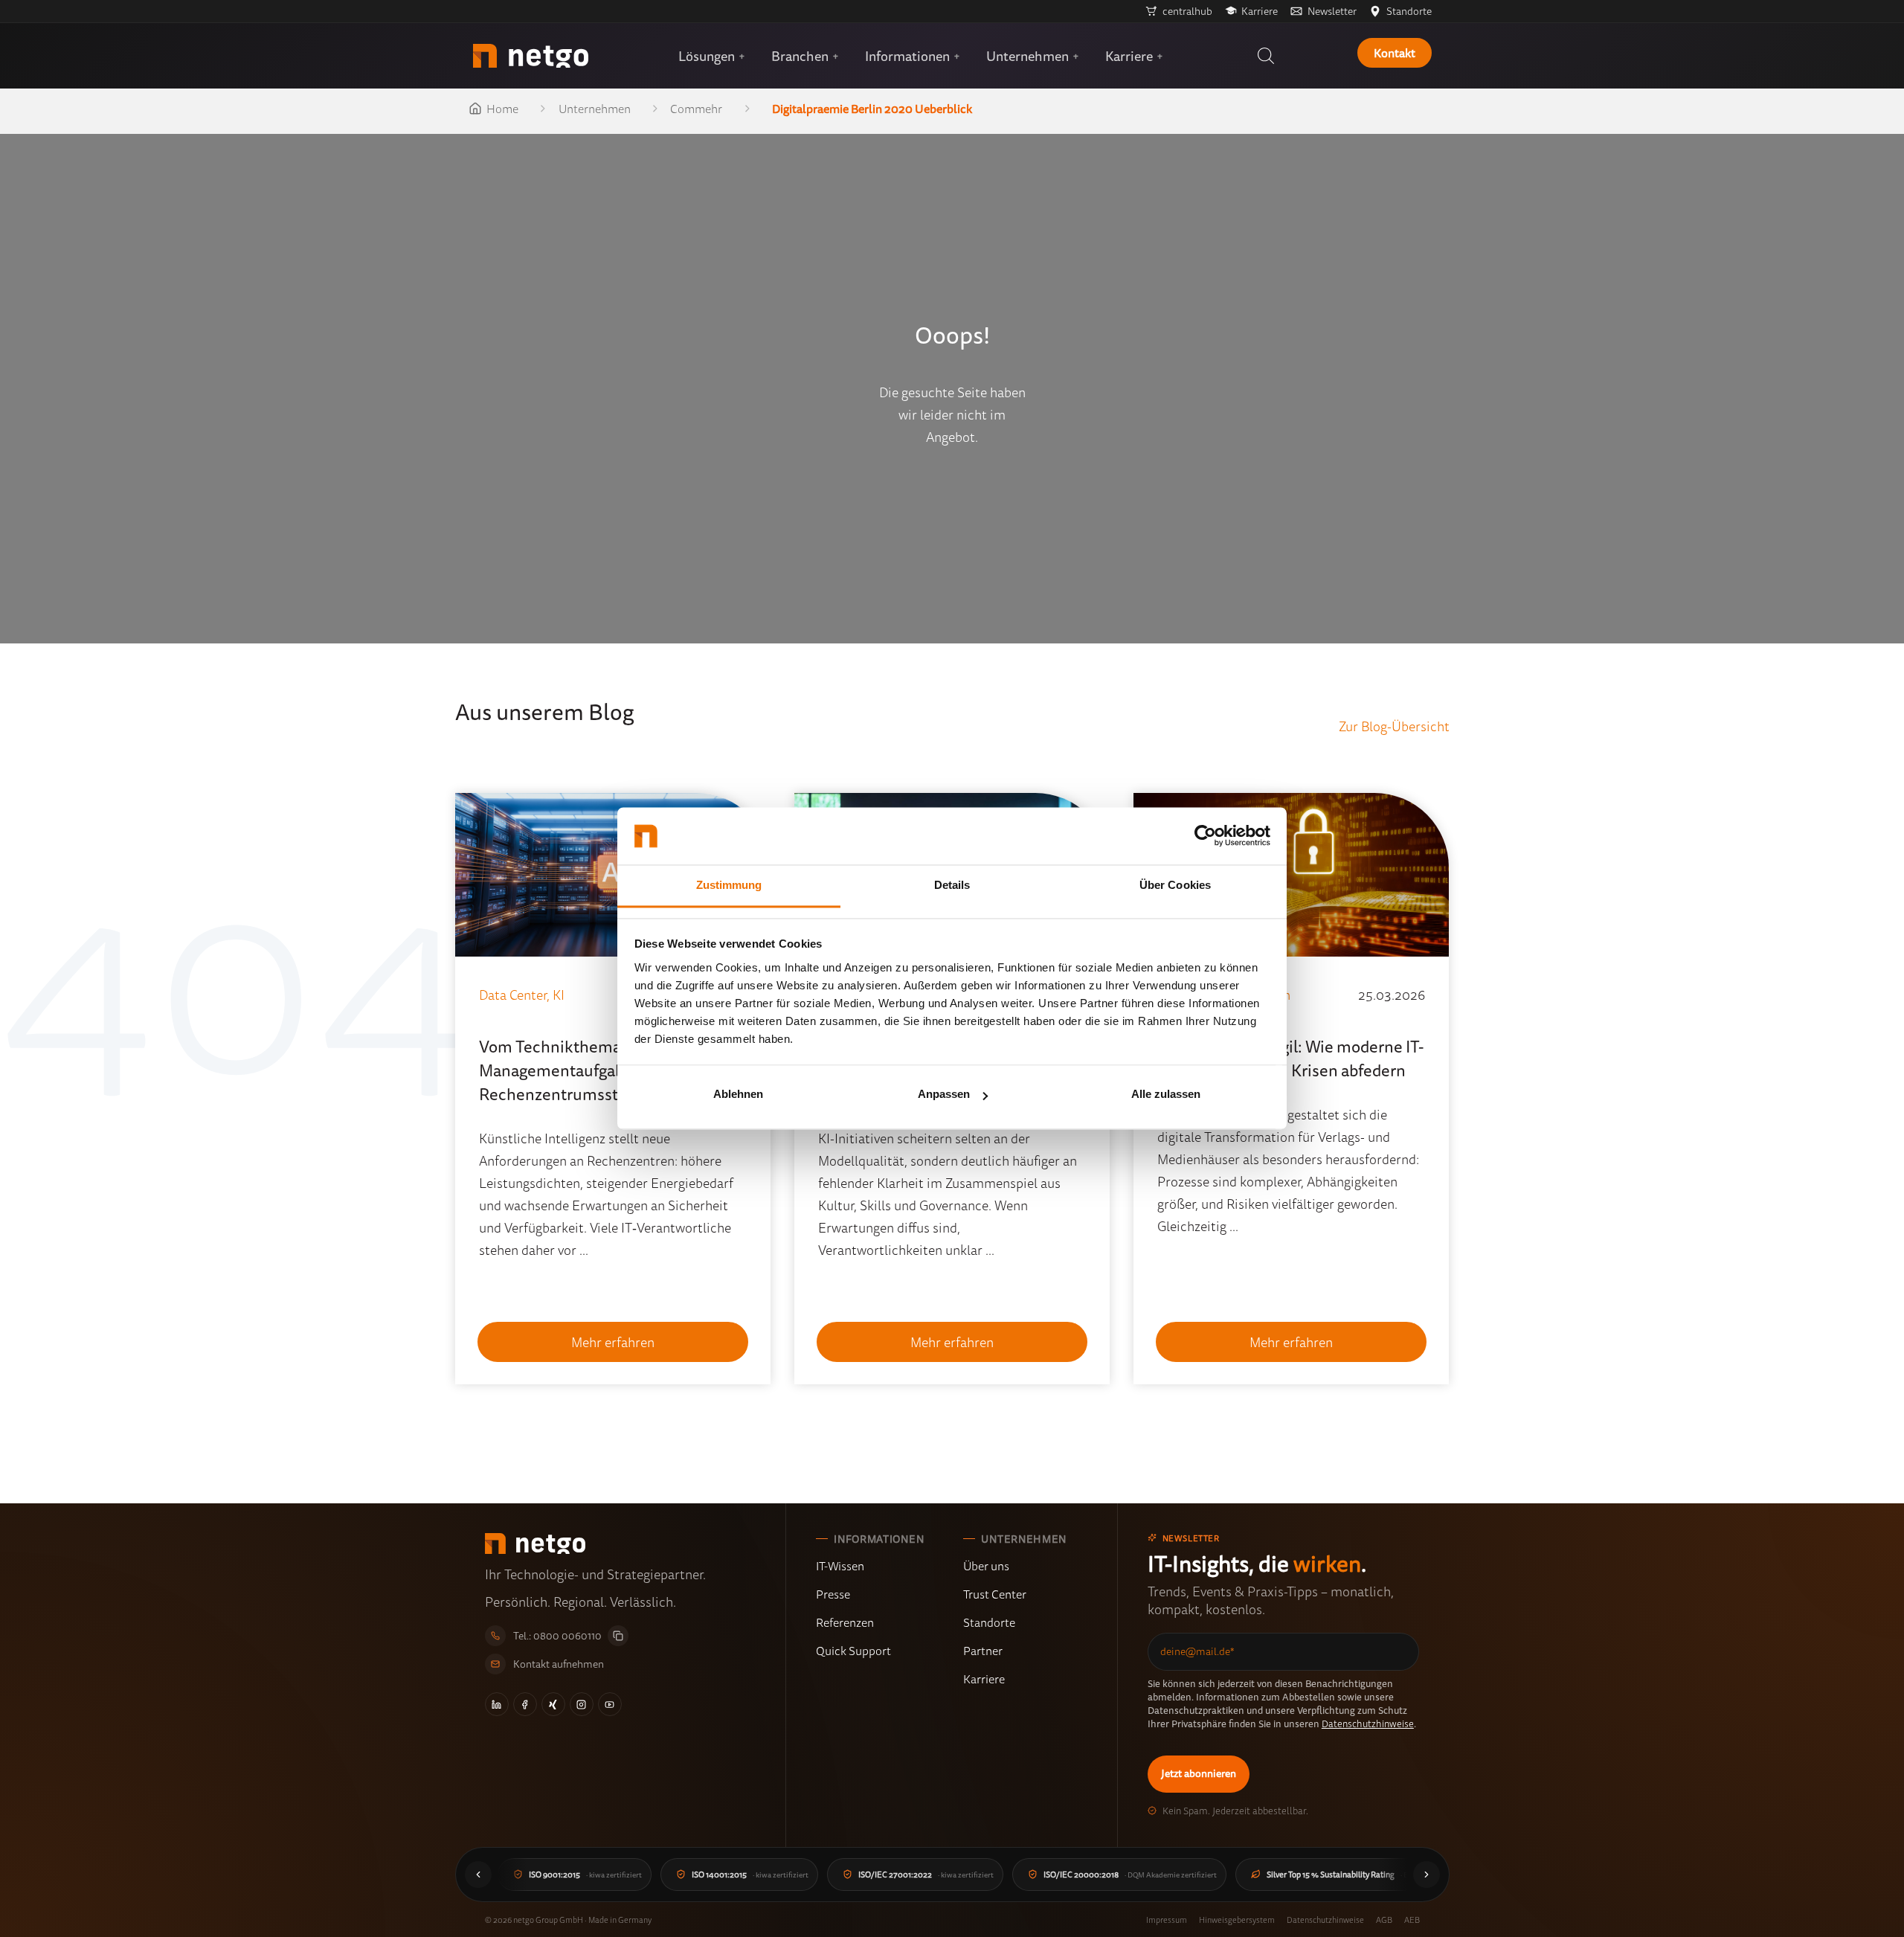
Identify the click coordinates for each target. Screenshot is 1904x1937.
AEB (1412, 1920)
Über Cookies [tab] (1175, 885)
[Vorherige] (478, 1875)
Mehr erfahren (613, 1342)
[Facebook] (525, 1704)
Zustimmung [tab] (729, 885)
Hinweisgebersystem (1237, 1920)
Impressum (1167, 1920)
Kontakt (1395, 53)
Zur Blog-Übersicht (1394, 726)
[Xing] (553, 1704)
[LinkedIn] (497, 1704)
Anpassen (944, 1095)
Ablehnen (738, 1095)
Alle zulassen (1166, 1095)
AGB (1384, 1920)
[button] (1266, 56)
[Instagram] (582, 1704)
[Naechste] (1427, 1875)
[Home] (531, 56)
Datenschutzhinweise (1368, 1724)
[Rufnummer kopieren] (618, 1636)
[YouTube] (610, 1704)
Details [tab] (952, 885)
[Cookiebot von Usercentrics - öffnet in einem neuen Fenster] (1205, 836)
